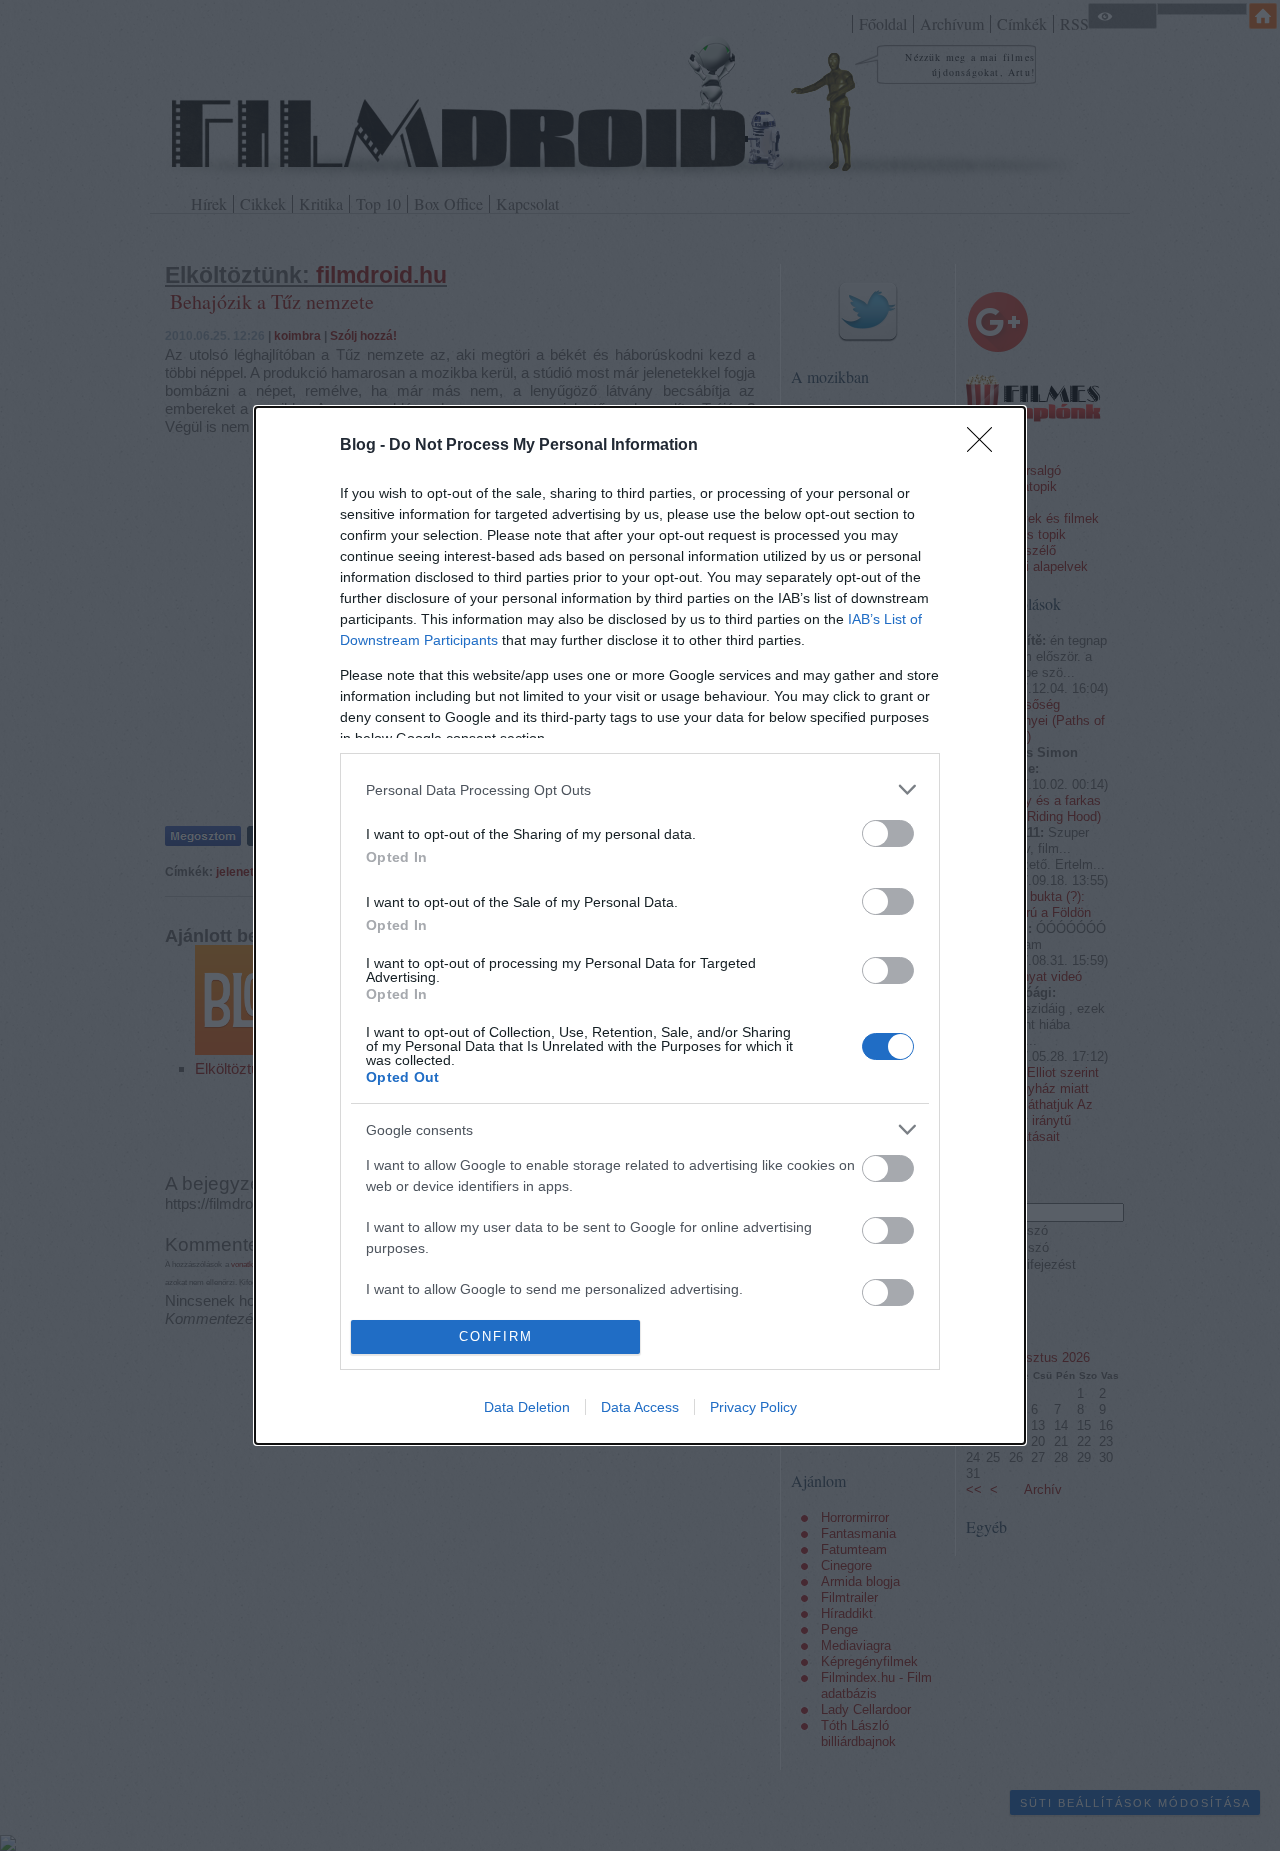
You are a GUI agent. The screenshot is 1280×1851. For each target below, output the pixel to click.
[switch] (888, 833)
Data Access (640, 1407)
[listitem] (640, 789)
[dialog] (640, 925)
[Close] (986, 446)
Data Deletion (527, 1407)
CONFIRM (496, 1336)
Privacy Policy (753, 1407)
